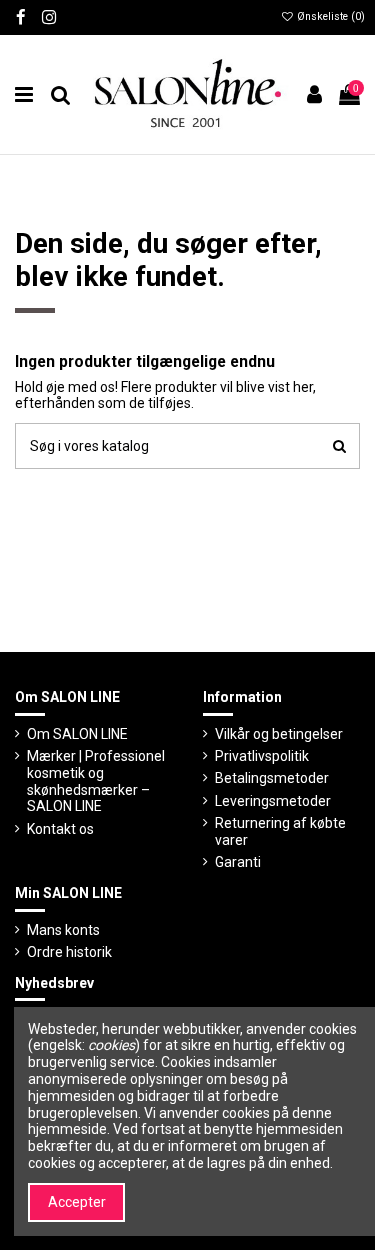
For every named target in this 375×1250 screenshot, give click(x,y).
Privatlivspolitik (262, 756)
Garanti (238, 862)
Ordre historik (69, 952)
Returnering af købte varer (280, 831)
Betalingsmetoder (272, 778)
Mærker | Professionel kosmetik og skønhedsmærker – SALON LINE (96, 781)
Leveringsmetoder (273, 801)
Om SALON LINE (77, 734)
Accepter (77, 1202)
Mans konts (63, 930)
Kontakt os (60, 829)
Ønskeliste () (329, 16)
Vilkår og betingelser (279, 734)
